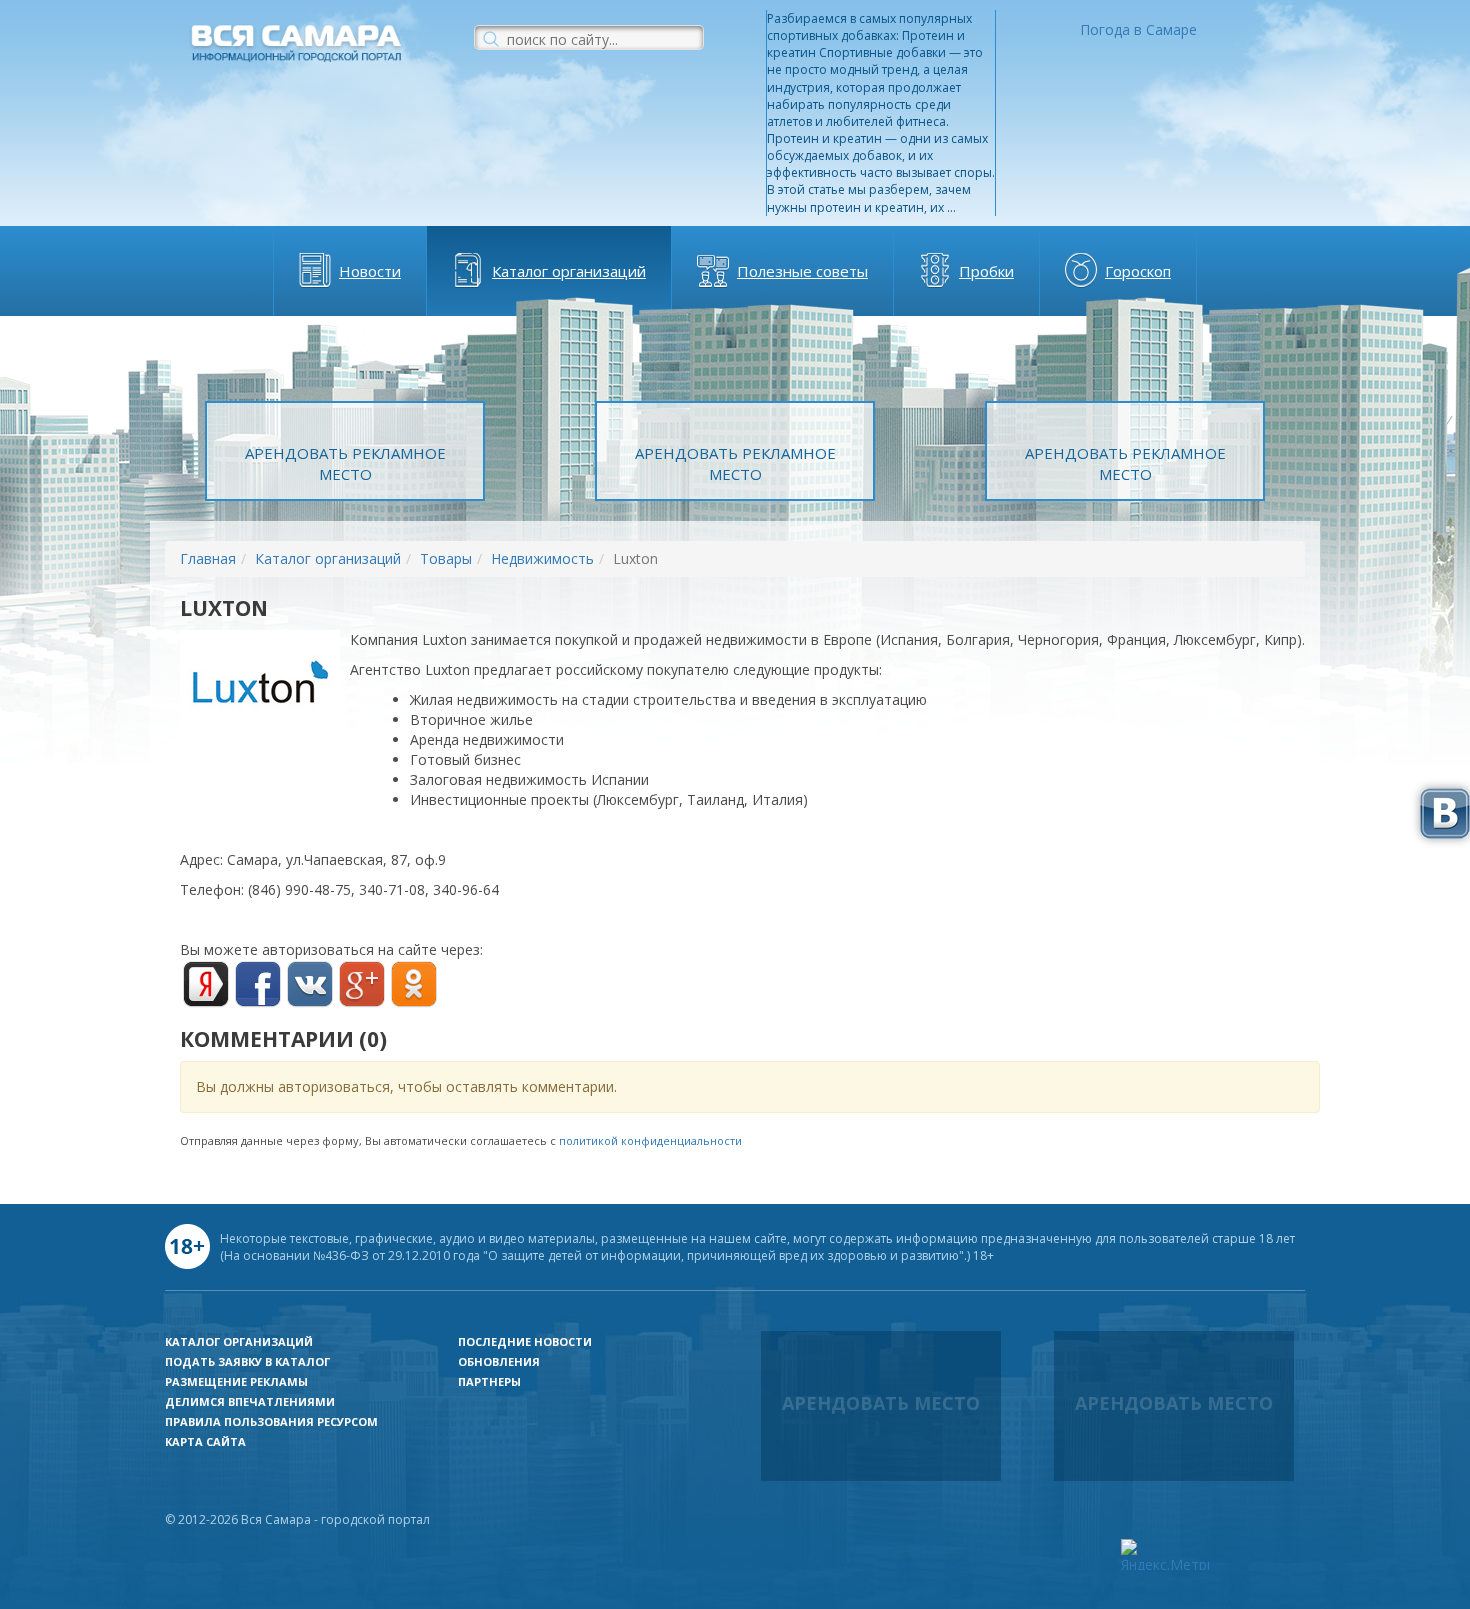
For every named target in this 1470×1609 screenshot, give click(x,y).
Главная (208, 558)
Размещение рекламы (236, 1381)
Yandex (206, 984)
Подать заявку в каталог (247, 1361)
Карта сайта (205, 1441)
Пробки (986, 271)
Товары (446, 558)
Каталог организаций (569, 271)
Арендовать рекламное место (345, 463)
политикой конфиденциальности (650, 1140)
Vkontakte (310, 984)
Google (362, 984)
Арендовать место (881, 1403)
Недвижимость (542, 558)
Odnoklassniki (414, 984)
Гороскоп (1138, 271)
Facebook (258, 984)
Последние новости (525, 1341)
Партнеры (489, 1381)
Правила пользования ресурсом (271, 1421)
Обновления (499, 1361)
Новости (370, 271)
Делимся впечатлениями (250, 1401)
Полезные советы (802, 271)
